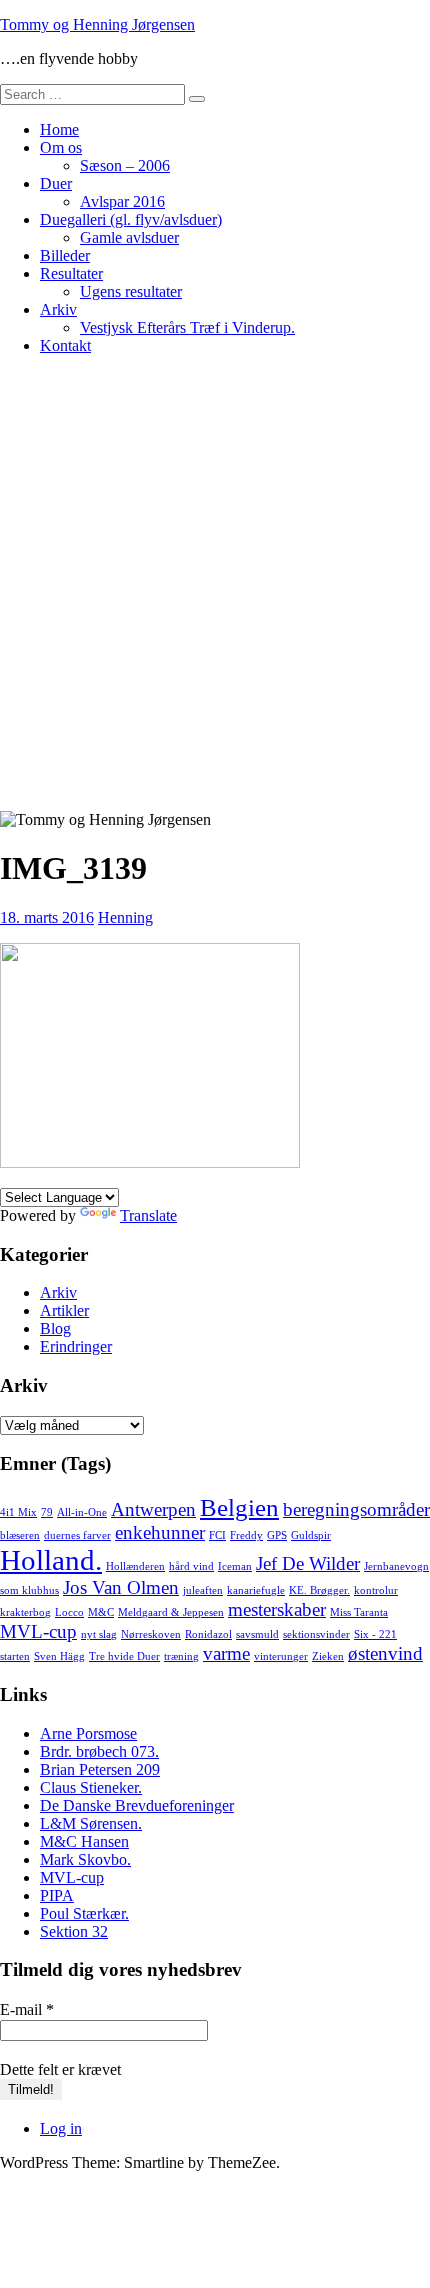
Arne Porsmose (88, 1733)
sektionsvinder (316, 1634)
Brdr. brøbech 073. (99, 1751)
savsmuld (257, 1634)
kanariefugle (256, 1590)
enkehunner (160, 1532)
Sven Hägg (59, 1656)
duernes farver (77, 1535)
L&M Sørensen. (91, 1823)
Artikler (64, 1310)
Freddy (246, 1535)
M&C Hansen (84, 1841)
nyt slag (99, 1634)
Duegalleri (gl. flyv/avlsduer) (131, 219)
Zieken (328, 1656)
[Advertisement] (215, 586)
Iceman (235, 1566)
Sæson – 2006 (125, 165)
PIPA (57, 1895)
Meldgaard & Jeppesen (171, 1612)
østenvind (385, 1653)
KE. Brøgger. (319, 1590)
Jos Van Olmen (121, 1587)
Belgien (239, 1507)
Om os (61, 147)
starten (15, 1656)
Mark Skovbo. (85, 1859)
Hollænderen (135, 1566)
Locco (69, 1612)
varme (226, 1653)
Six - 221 (375, 1634)
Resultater (71, 273)
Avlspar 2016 (122, 201)
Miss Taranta (359, 1612)
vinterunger (281, 1656)
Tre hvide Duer (124, 1656)
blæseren (20, 1535)
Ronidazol (208, 1634)
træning (181, 1656)
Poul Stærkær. (84, 1913)
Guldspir (311, 1535)
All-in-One (82, 1512)
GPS (277, 1535)
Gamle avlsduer (129, 237)
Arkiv (58, 309)
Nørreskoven (151, 1634)
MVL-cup (38, 1631)
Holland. (51, 1560)
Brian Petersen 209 (100, 1769)
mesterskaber (277, 1609)
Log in (61, 2128)
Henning (125, 917)
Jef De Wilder (308, 1563)
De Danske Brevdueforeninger (137, 1805)
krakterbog (25, 1612)
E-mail (27, 2009)
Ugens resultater (131, 291)
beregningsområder (356, 1509)
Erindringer (76, 1346)
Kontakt (65, 345)
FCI (217, 1535)
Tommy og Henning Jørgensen (97, 24)
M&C (101, 1612)
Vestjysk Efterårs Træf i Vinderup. (187, 327)
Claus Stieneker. (91, 1787)
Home (59, 129)
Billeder (65, 255)
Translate (148, 1215)
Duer (56, 183)
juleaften (203, 1590)
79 (47, 1512)
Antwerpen (153, 1509)
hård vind (191, 1566)
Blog (55, 1328)
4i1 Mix (18, 1512)
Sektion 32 (74, 1931)
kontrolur (376, 1590)
